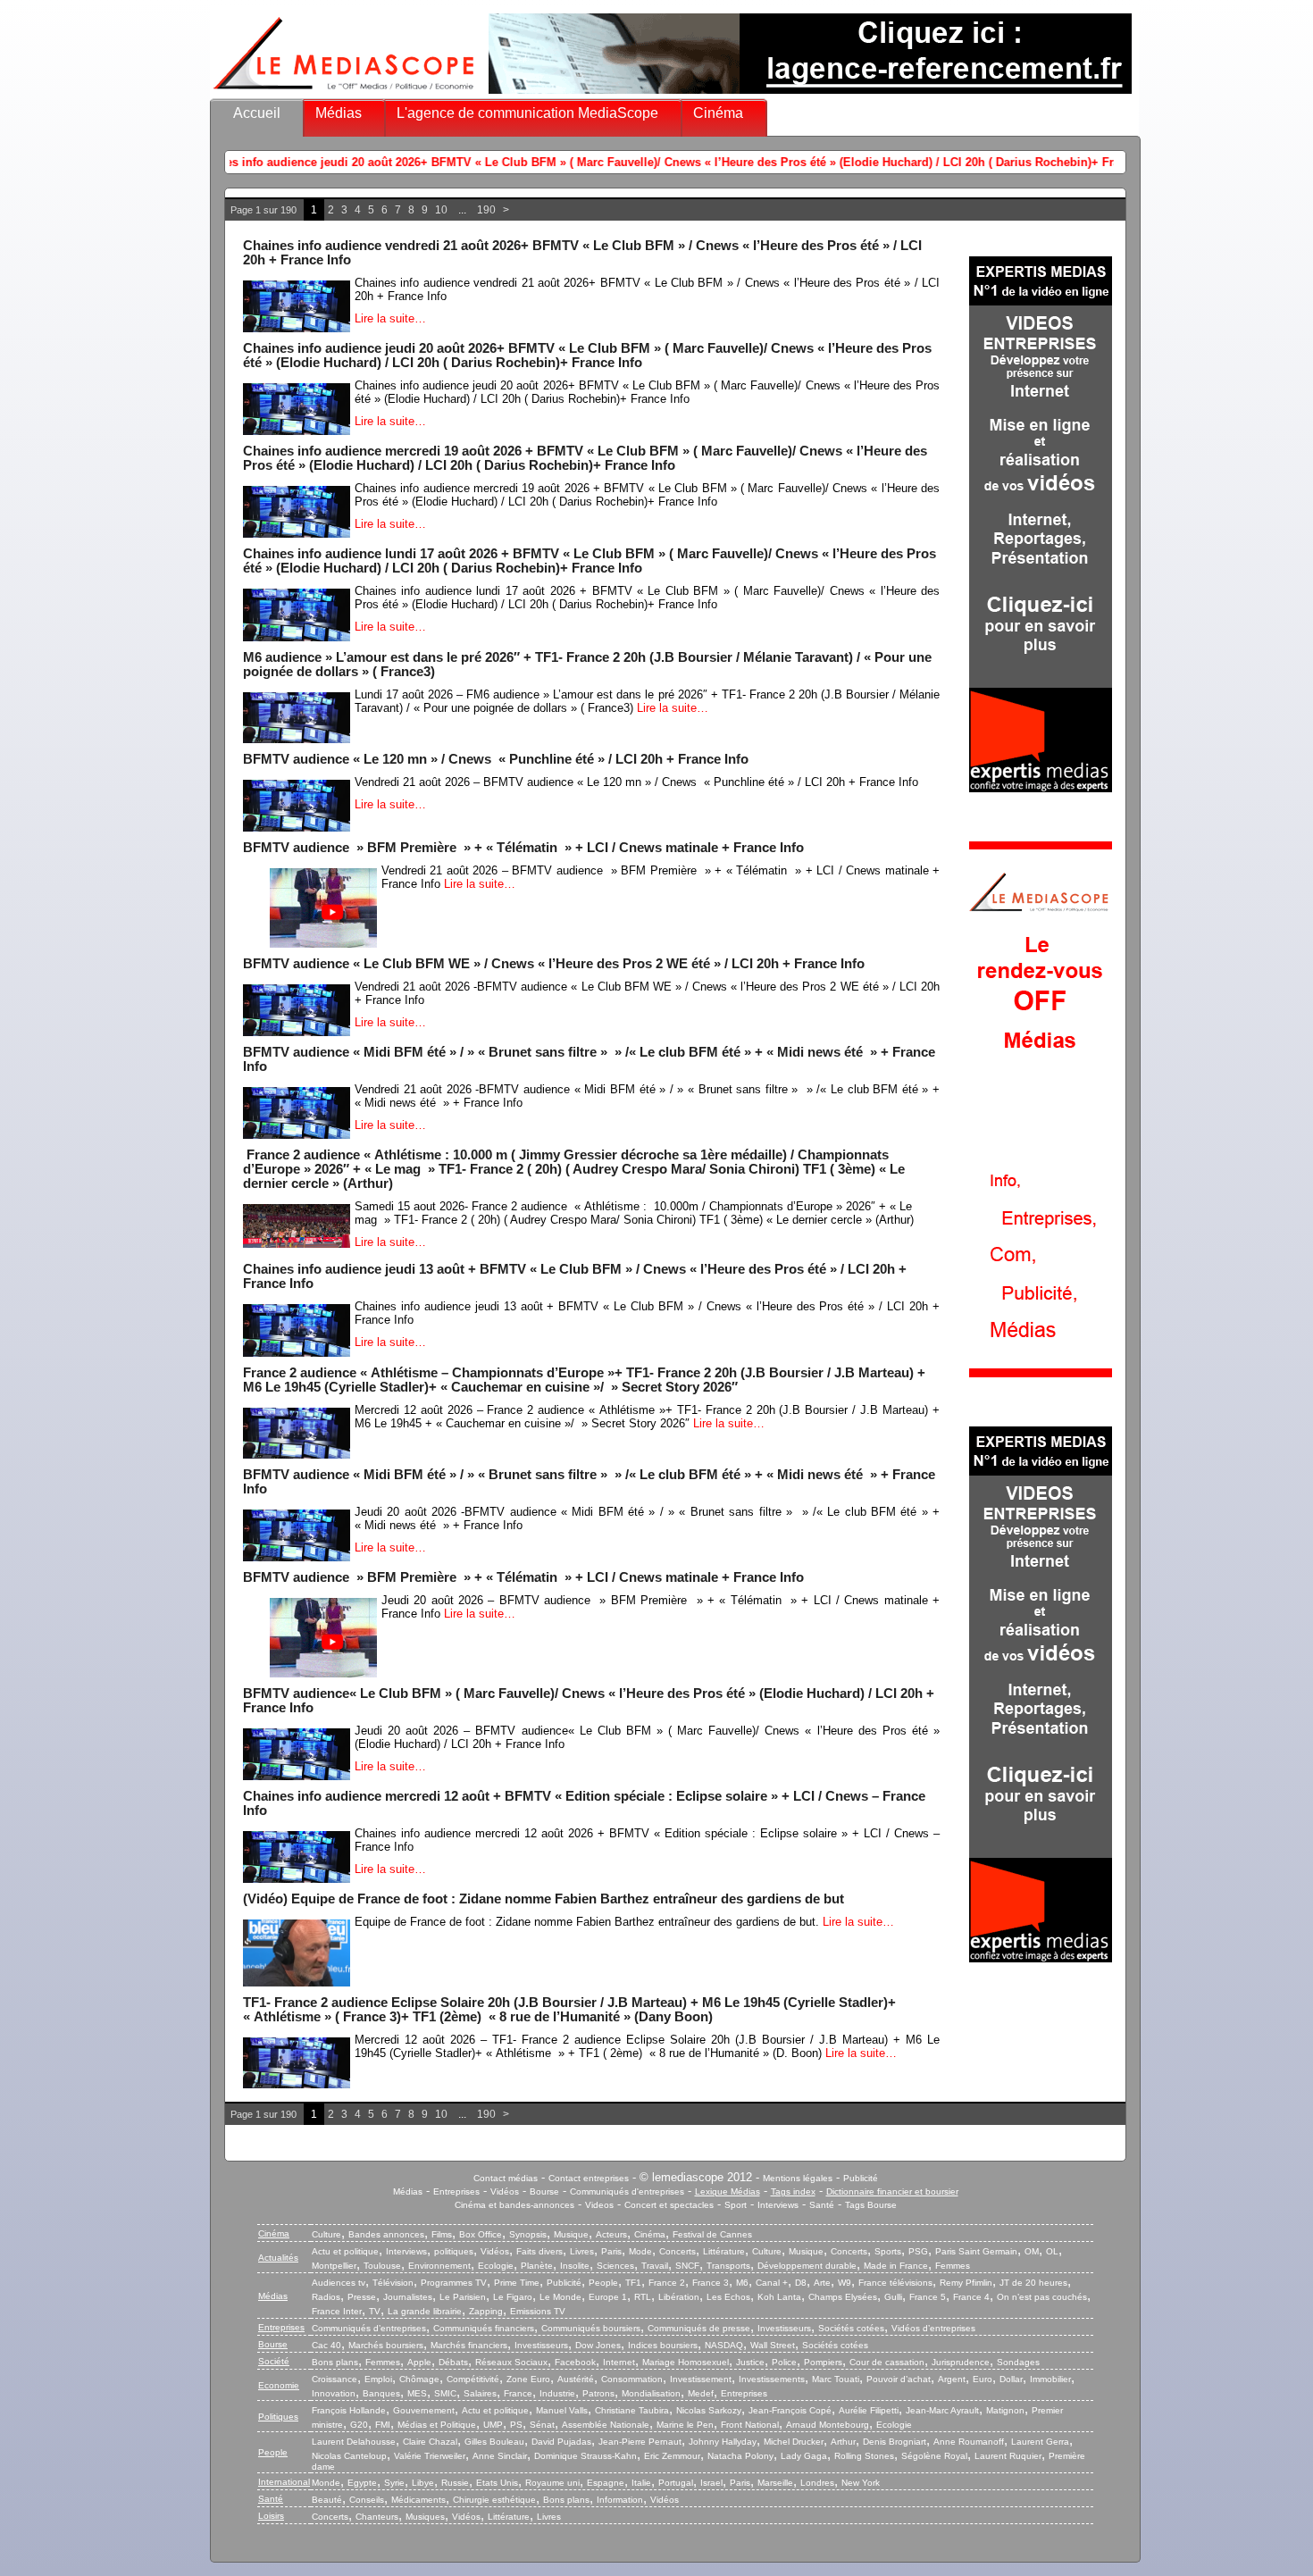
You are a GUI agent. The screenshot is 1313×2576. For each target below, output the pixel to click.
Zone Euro (528, 2379)
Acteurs (611, 2234)
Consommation (632, 2379)
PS (516, 2425)
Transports (728, 2266)
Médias (339, 113)
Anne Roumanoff (969, 2442)
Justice (750, 2362)
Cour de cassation (887, 2362)
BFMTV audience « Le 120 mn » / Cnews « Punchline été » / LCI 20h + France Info (496, 759)
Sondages (1018, 2362)
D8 (801, 2283)
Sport (736, 2205)
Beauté (327, 2500)
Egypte (362, 2483)
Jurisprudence (961, 2362)
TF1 (633, 2283)
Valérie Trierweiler (430, 2456)
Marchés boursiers (386, 2345)
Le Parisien (463, 2297)
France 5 (928, 2297)
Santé (822, 2205)
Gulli (893, 2297)
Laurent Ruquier (1008, 2456)
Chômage (419, 2379)
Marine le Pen (685, 2425)
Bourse (544, 2191)
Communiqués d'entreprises (627, 2191)
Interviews (778, 2205)
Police (784, 2362)
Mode (640, 2251)
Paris (611, 2251)
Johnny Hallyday (723, 2442)
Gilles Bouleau (494, 2442)
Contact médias (506, 2178)
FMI (383, 2425)
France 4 (971, 2297)
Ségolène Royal (934, 2456)
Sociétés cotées (851, 2328)
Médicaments (418, 2500)
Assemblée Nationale (606, 2425)
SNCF (687, 2266)
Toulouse (382, 2266)
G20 (359, 2425)
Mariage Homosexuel (686, 2362)
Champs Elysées (843, 2297)
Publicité (861, 2178)
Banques (381, 2393)
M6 (742, 2283)
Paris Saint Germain (976, 2251)
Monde (326, 2483)
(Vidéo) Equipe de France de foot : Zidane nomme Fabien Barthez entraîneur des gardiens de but (544, 1899)
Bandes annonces (386, 2234)
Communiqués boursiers (591, 2328)
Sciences (615, 2266)
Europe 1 (608, 2297)
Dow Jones (598, 2345)
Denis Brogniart (895, 2442)
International (284, 2482)
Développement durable (807, 2266)
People (603, 2283)
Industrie (557, 2393)
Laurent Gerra (1040, 2442)
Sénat (542, 2425)
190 (486, 210)
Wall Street (773, 2345)
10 (441, 210)
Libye (423, 2483)
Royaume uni (552, 2483)
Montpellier (334, 2266)
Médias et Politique (437, 2425)
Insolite (575, 2266)
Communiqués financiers (484, 2328)
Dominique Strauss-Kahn (585, 2456)
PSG (918, 2251)
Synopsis (528, 2234)
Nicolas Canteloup (349, 2456)
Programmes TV (454, 2283)
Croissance (335, 2379)
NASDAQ (724, 2345)
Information (620, 2500)
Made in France (896, 2266)
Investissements (772, 2379)
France (518, 2393)
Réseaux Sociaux (511, 2362)
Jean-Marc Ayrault (942, 2410)
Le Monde (560, 2297)
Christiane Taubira (632, 2410)
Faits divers (539, 2251)
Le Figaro (513, 2297)
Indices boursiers (663, 2345)
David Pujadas (561, 2442)
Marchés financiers (469, 2345)
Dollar (1011, 2379)
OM (1032, 2251)
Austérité (576, 2379)
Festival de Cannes (712, 2234)
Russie (455, 2483)
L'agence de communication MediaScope (527, 113)
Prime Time (517, 2283)
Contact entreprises (589, 2178)
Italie (641, 2483)
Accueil (257, 113)
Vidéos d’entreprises (933, 2328)
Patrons (598, 2393)
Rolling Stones (864, 2456)
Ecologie (496, 2266)
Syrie (394, 2483)
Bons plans (335, 2362)
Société (274, 2361)
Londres (817, 2483)
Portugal (676, 2483)
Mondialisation (651, 2393)
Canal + (772, 2283)
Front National (750, 2425)
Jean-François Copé (790, 2410)
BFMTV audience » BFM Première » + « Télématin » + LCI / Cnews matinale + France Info (523, 848)
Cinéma (718, 113)
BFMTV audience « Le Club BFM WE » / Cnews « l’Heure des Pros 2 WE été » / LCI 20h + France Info (554, 964)
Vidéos (505, 2191)
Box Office (481, 2234)
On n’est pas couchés (1042, 2297)
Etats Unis (497, 2483)
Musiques (425, 2517)
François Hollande (349, 2410)
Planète (537, 2266)
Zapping (486, 2311)
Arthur (843, 2442)
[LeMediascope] (344, 93)
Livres (582, 2251)
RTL (643, 2297)
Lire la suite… (390, 318)
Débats (453, 2362)
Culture (326, 2234)
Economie (279, 2385)
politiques (454, 2251)
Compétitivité (473, 2379)
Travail (655, 2266)
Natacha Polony (740, 2456)
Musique (571, 2234)
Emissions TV (538, 2311)
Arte (822, 2283)
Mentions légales (798, 2178)
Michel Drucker (794, 2442)
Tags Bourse (871, 2205)
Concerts (677, 2251)
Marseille (775, 2483)
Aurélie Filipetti (869, 2410)
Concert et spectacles (669, 2205)
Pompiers (823, 2362)
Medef (701, 2393)
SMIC (445, 2393)
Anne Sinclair (500, 2456)
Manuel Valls (562, 2410)
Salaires (480, 2393)
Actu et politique (345, 2251)
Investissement (701, 2379)
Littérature (724, 2251)
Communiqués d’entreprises (369, 2328)
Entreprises (456, 2191)
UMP (493, 2425)
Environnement (439, 2266)
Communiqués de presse (699, 2328)
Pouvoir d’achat (899, 2379)
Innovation (334, 2393)
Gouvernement (424, 2410)
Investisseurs (784, 2328)
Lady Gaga (804, 2456)
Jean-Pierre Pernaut (640, 2442)
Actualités (278, 2258)
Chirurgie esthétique (494, 2500)
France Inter (337, 2311)
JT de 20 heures (1033, 2283)
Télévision (393, 2283)
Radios (326, 2297)
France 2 (667, 2283)
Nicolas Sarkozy (709, 2410)
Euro (983, 2379)
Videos (599, 2205)
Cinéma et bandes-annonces (514, 2205)
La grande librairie (425, 2311)
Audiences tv (339, 2283)
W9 (845, 2283)
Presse (362, 2297)
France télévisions (895, 2283)
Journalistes (408, 2297)
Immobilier (1050, 2379)
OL (1052, 2251)
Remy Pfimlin (966, 2283)
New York (861, 2483)
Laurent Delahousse (354, 2442)
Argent (952, 2379)
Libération (679, 2297)
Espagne (606, 2483)
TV (375, 2311)
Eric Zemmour (672, 2456)
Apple (419, 2362)
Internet (619, 2362)
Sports (888, 2251)
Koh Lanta (779, 2297)
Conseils (367, 2500)
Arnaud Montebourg (828, 2425)
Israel (711, 2483)
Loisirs (271, 2516)
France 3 (711, 2283)
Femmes (953, 2266)
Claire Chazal (430, 2442)
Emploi (378, 2379)
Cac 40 (326, 2345)
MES (417, 2393)
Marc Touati (836, 2379)
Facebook (575, 2362)
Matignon (1005, 2410)
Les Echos (728, 2297)
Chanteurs (377, 2517)
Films (442, 2234)
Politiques (278, 2417)
